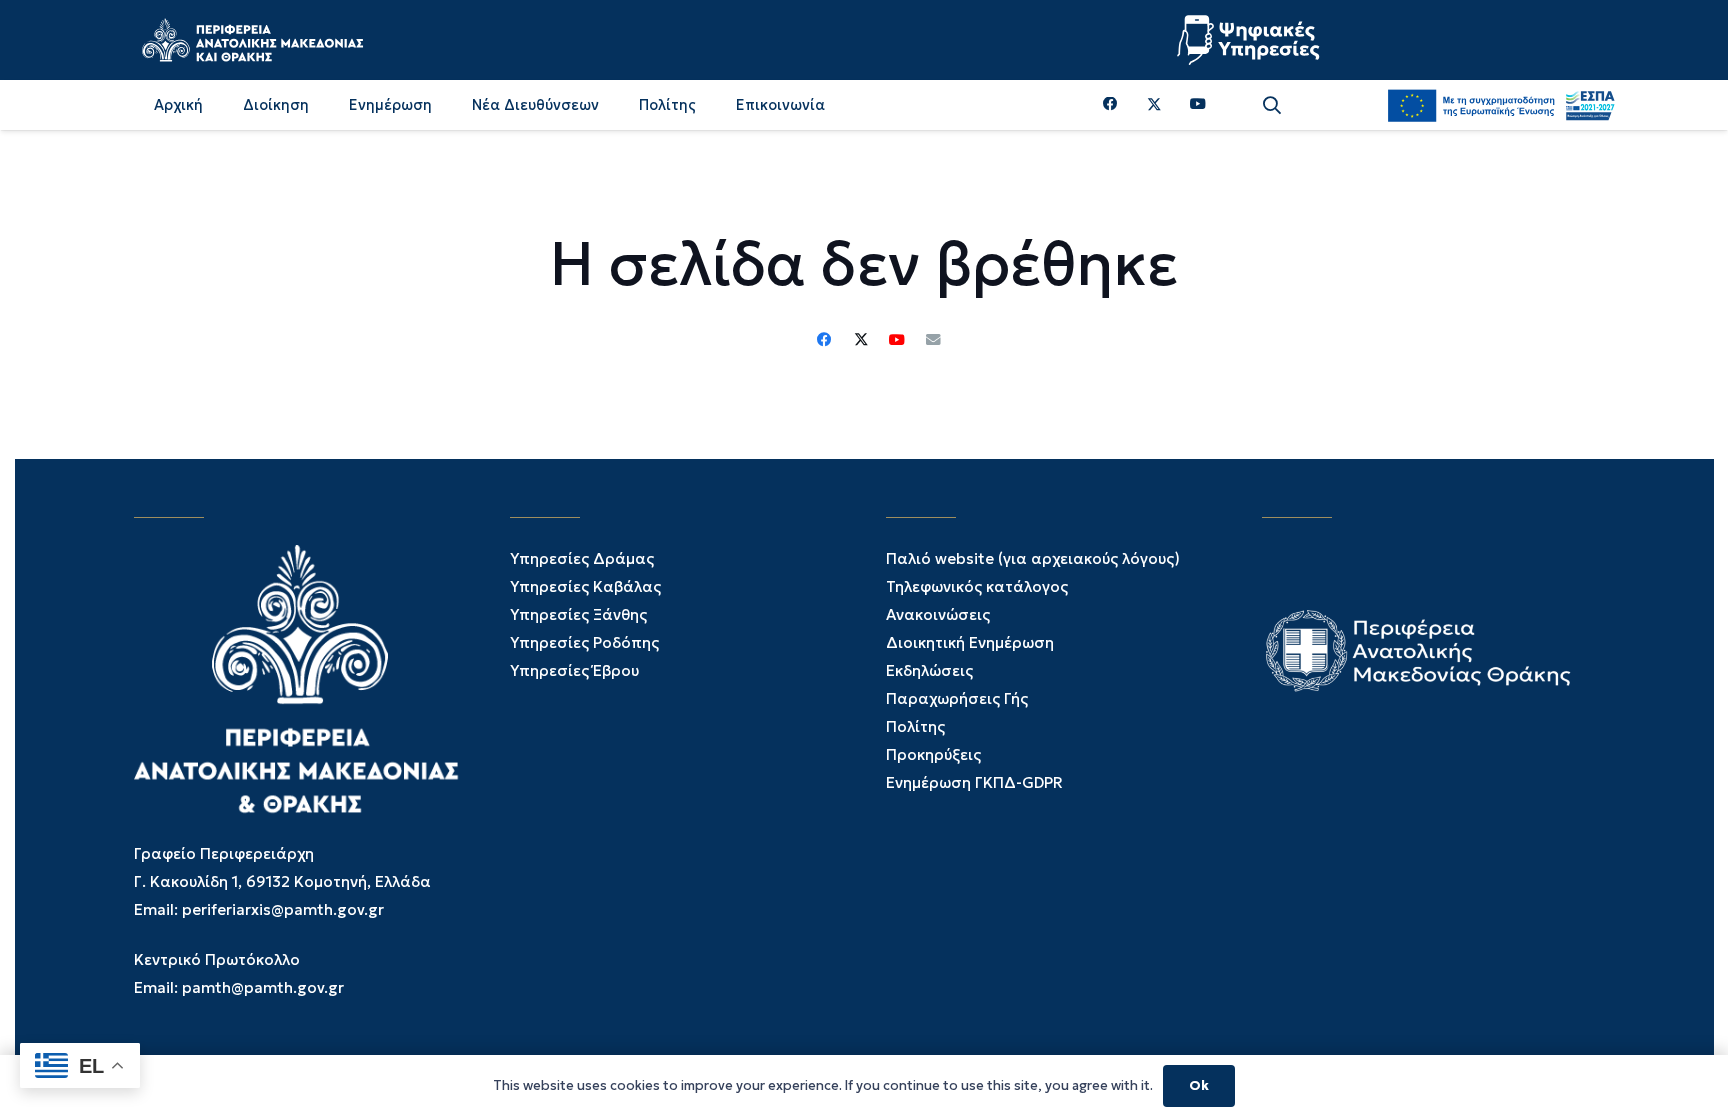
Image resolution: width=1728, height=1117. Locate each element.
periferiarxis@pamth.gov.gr (283, 909)
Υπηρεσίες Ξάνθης (578, 614)
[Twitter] (1154, 105)
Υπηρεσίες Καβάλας (585, 586)
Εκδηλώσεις (929, 670)
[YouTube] (1198, 104)
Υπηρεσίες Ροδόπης (584, 642)
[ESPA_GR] (1501, 105)
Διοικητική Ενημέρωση (970, 642)
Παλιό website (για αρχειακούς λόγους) (1033, 558)
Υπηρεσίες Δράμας (582, 558)
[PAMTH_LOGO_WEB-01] (252, 40)
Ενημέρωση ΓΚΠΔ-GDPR (974, 782)
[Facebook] (1110, 104)
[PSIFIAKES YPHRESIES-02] (1251, 40)
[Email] (933, 340)
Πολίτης (915, 726)
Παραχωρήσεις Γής (957, 698)
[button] (1272, 105)
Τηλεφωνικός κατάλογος (977, 586)
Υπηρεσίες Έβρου (574, 670)
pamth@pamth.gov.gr (263, 987)
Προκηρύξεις (933, 754)
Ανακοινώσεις (938, 614)
